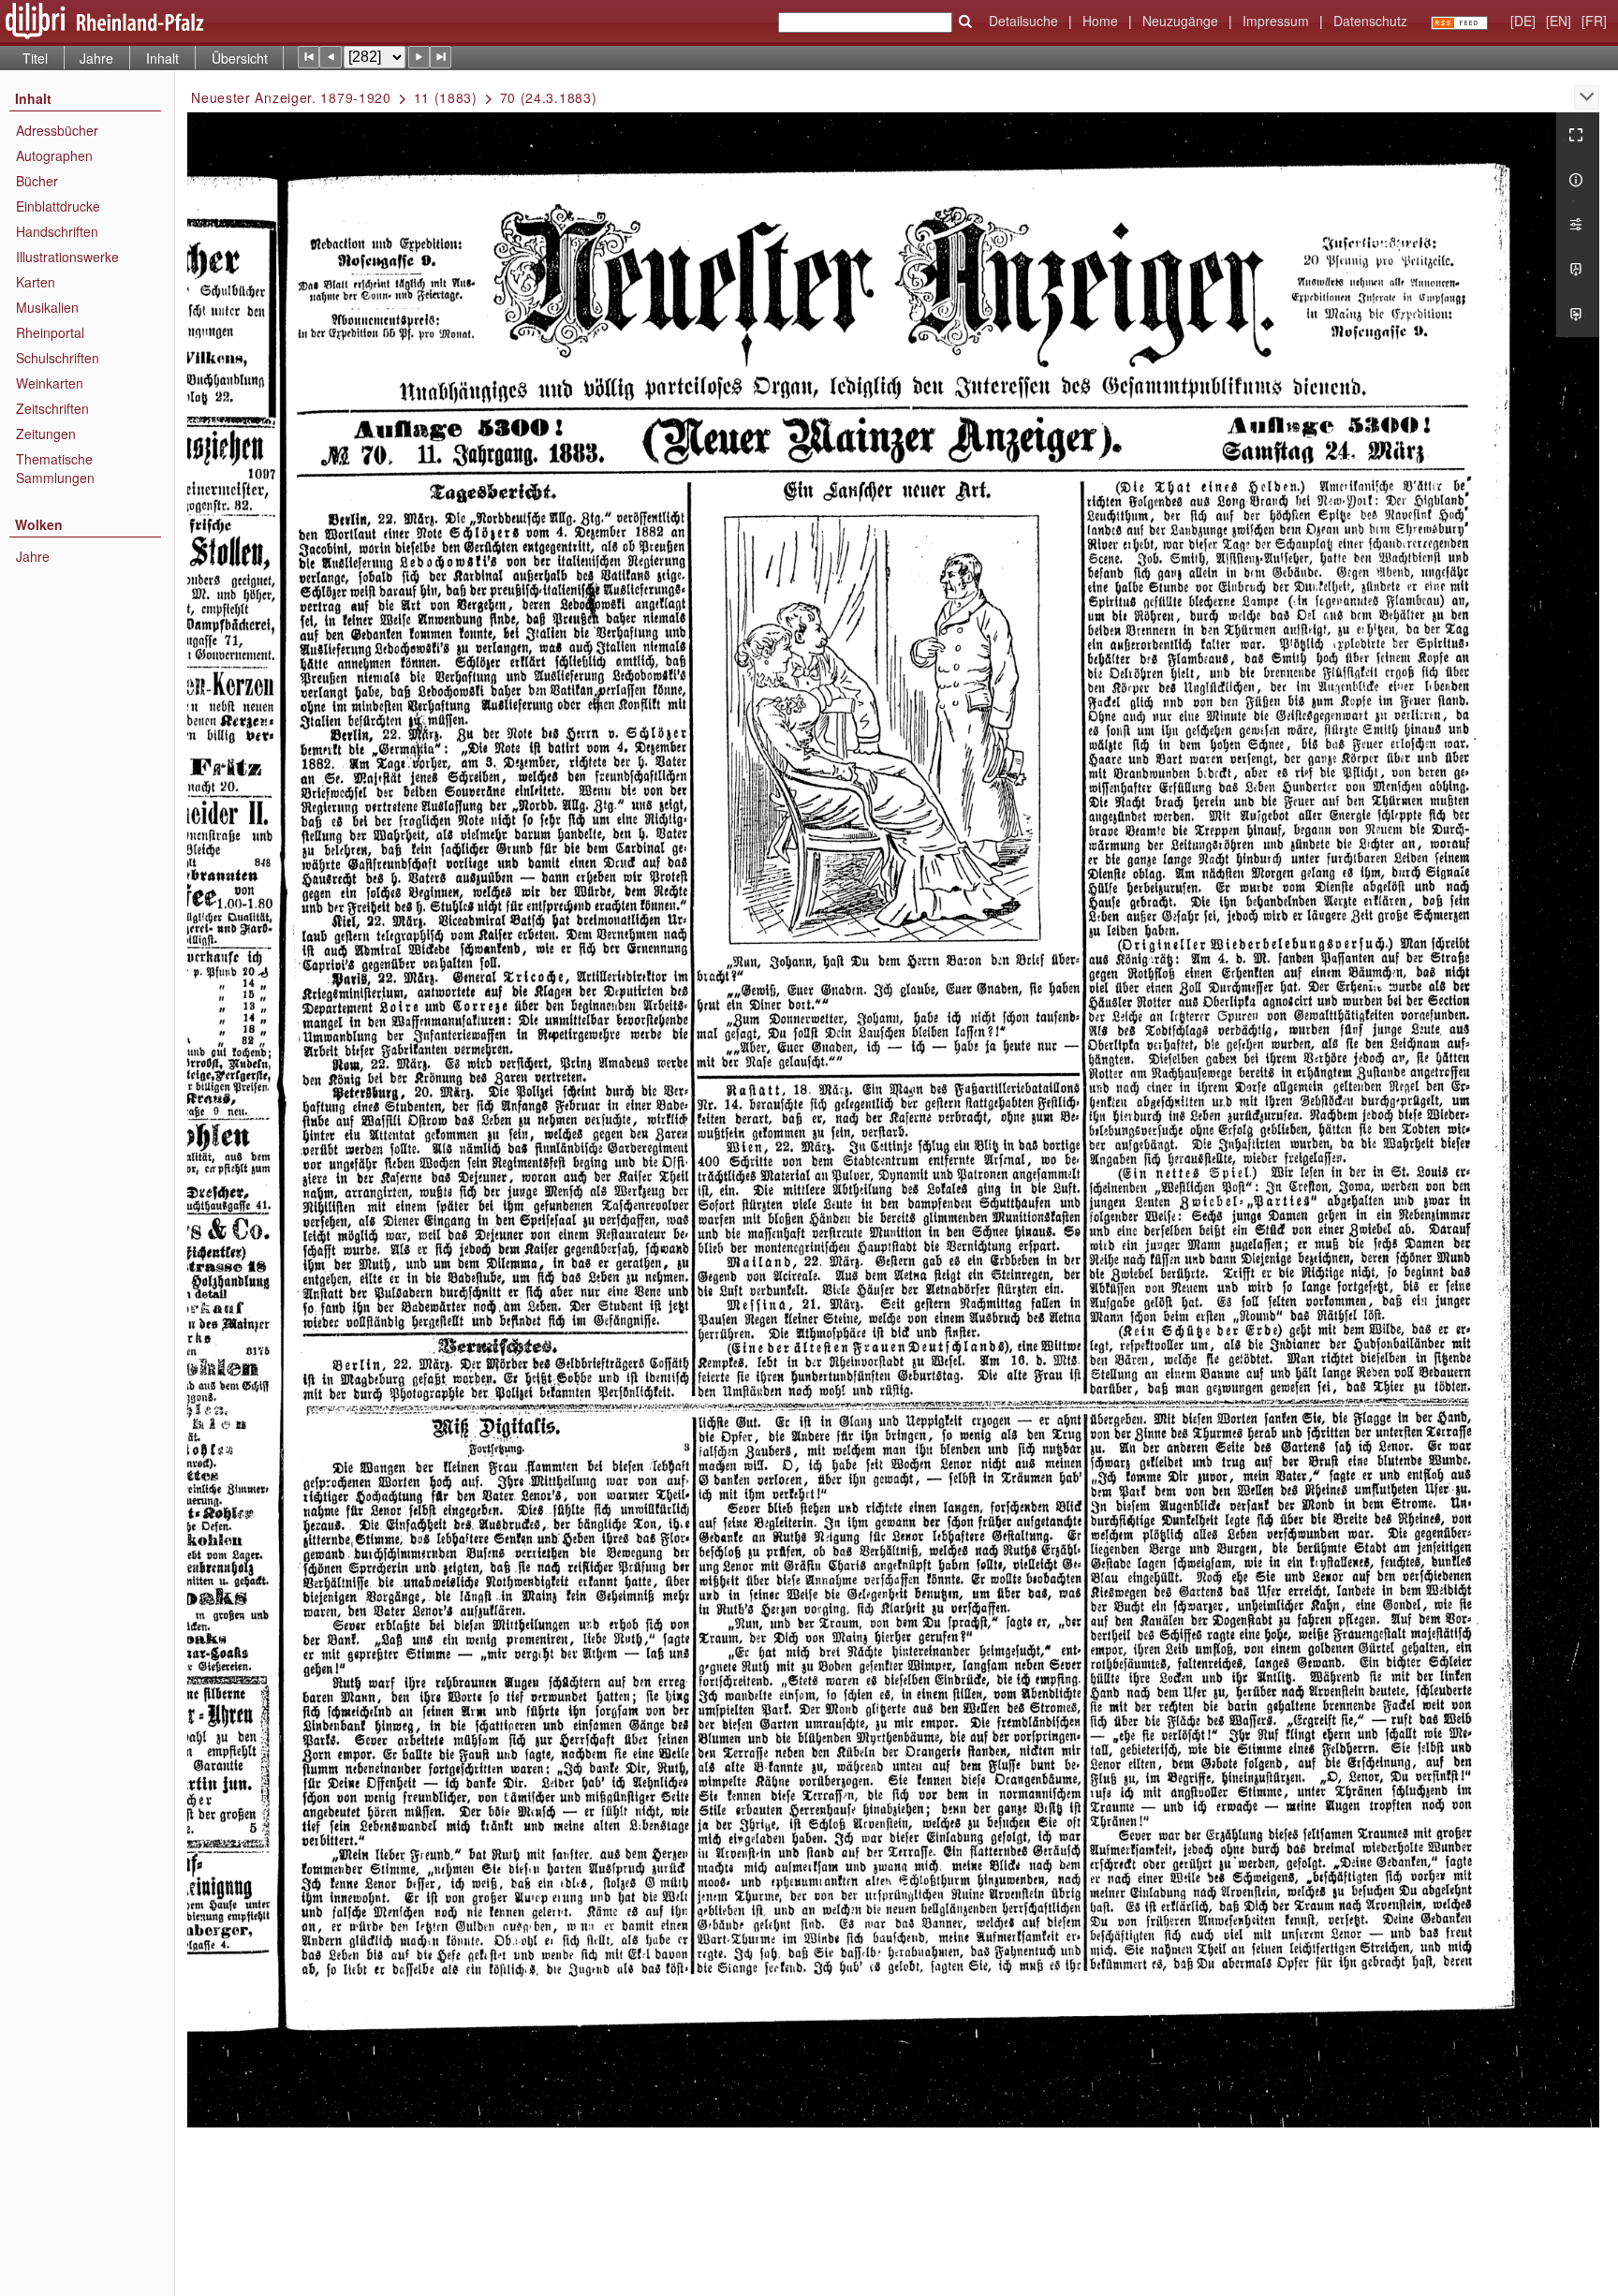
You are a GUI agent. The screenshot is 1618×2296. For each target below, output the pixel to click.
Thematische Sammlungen (55, 468)
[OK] (965, 22)
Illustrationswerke (67, 257)
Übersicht (240, 58)
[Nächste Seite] (419, 57)
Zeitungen (46, 434)
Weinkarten (50, 383)
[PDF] (1578, 270)
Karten (36, 282)
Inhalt (162, 58)
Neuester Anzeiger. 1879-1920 (291, 97)
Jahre (96, 58)
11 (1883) (446, 97)
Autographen (54, 155)
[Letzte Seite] (441, 57)
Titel (35, 58)
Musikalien (47, 307)
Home (1100, 21)
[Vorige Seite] (330, 57)
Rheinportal (50, 332)
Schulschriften (58, 358)
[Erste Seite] (309, 57)
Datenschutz (1370, 21)
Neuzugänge (1180, 21)
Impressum (1276, 21)
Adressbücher (57, 130)
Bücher (37, 181)
